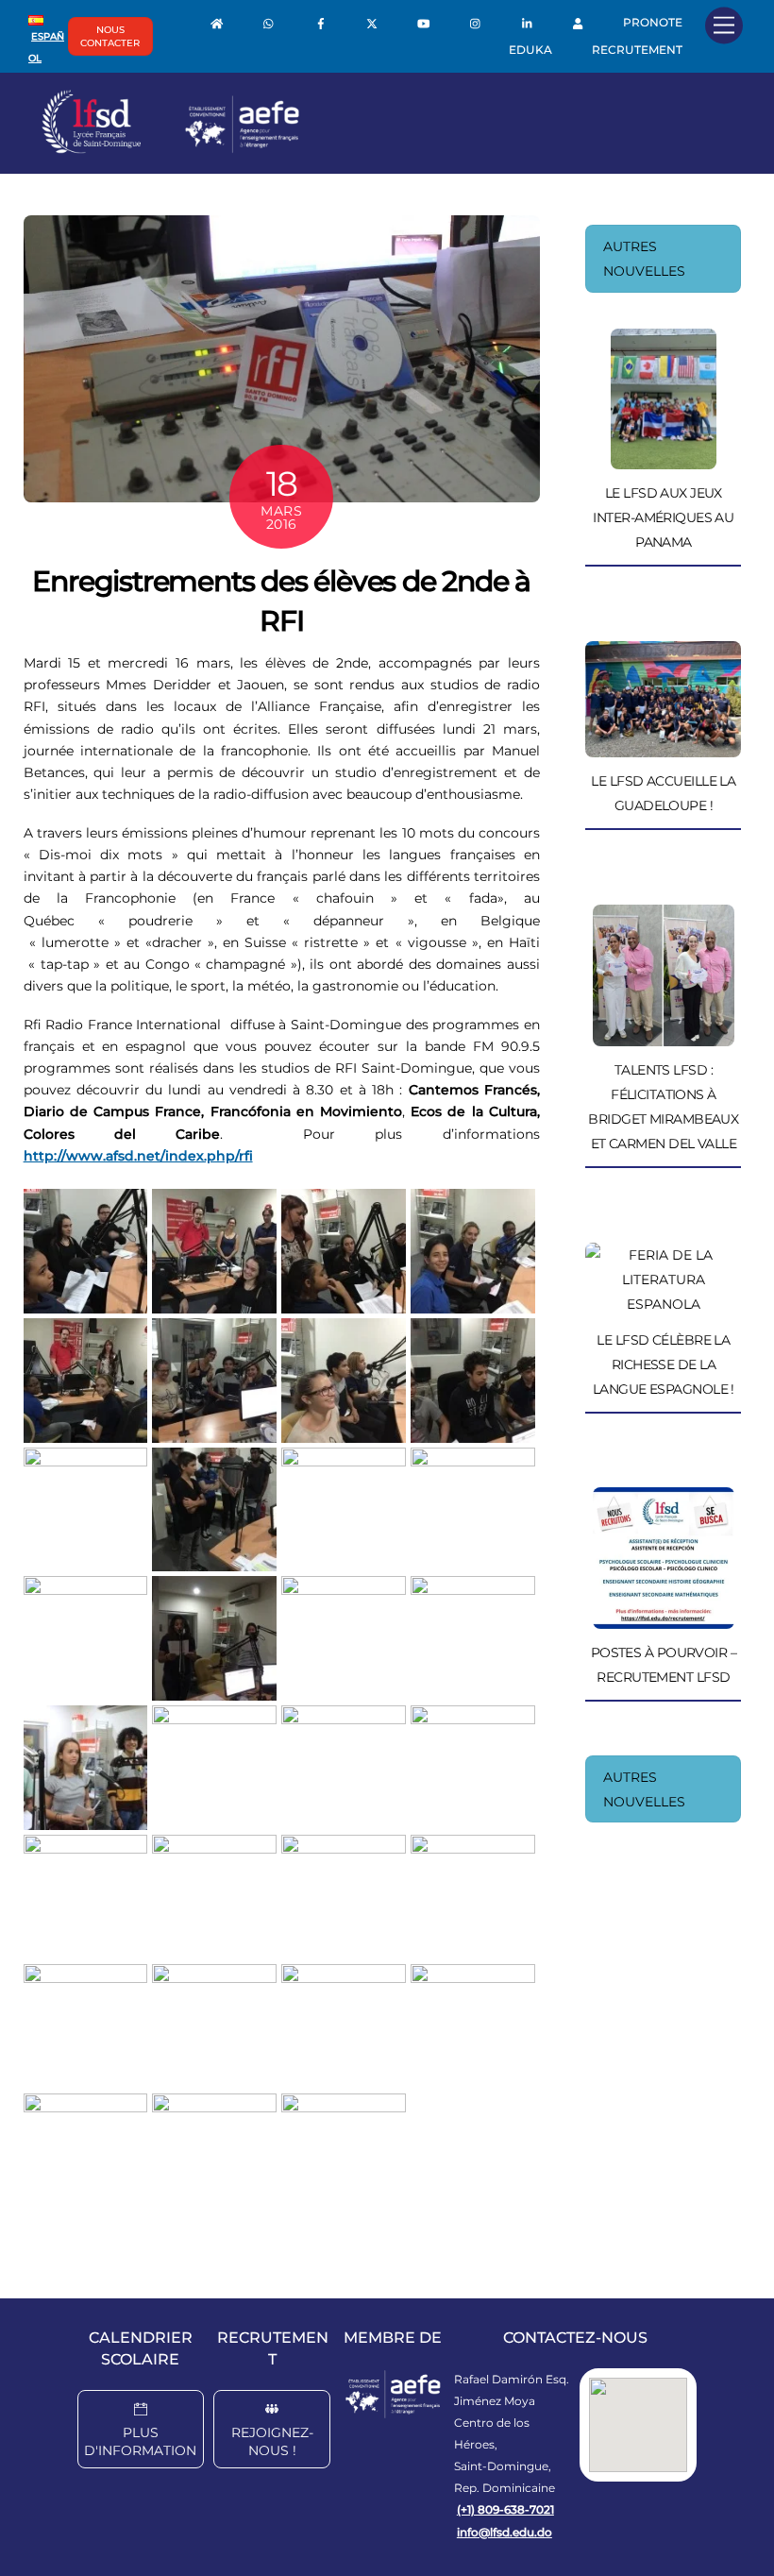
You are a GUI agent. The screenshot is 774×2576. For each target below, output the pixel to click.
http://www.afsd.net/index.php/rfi (138, 1156)
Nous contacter (110, 36)
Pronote (653, 22)
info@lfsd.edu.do (505, 2532)
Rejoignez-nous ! (272, 2441)
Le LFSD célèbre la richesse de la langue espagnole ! (664, 1364)
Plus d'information (140, 2441)
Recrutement (637, 50)
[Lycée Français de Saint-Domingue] (171, 149)
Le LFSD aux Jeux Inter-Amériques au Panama (663, 517)
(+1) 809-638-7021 (505, 2509)
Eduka (530, 50)
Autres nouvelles (644, 259)
